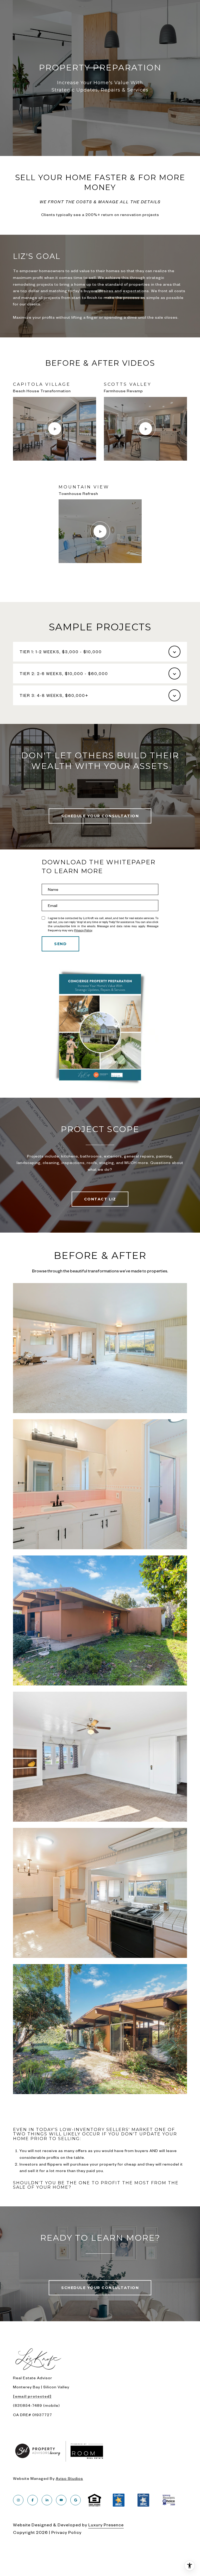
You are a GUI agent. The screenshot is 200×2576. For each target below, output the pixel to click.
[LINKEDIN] (47, 2500)
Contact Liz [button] (100, 1199)
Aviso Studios (69, 2478)
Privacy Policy (83, 930)
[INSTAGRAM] (18, 2500)
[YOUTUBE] (61, 2500)
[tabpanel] (100, 479)
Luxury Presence (106, 2525)
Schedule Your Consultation (100, 816)
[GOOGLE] (76, 2500)
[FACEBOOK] (33, 2500)
